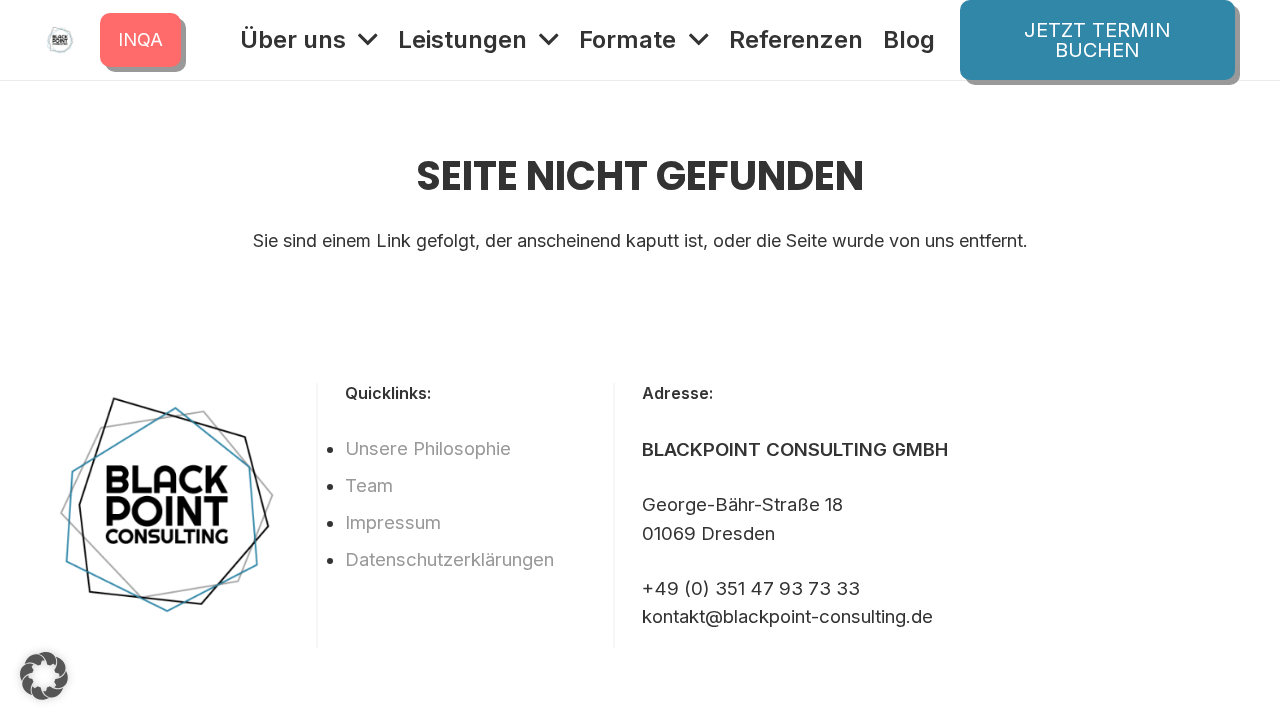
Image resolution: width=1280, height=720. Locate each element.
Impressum (393, 522)
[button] (44, 676)
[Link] (60, 40)
